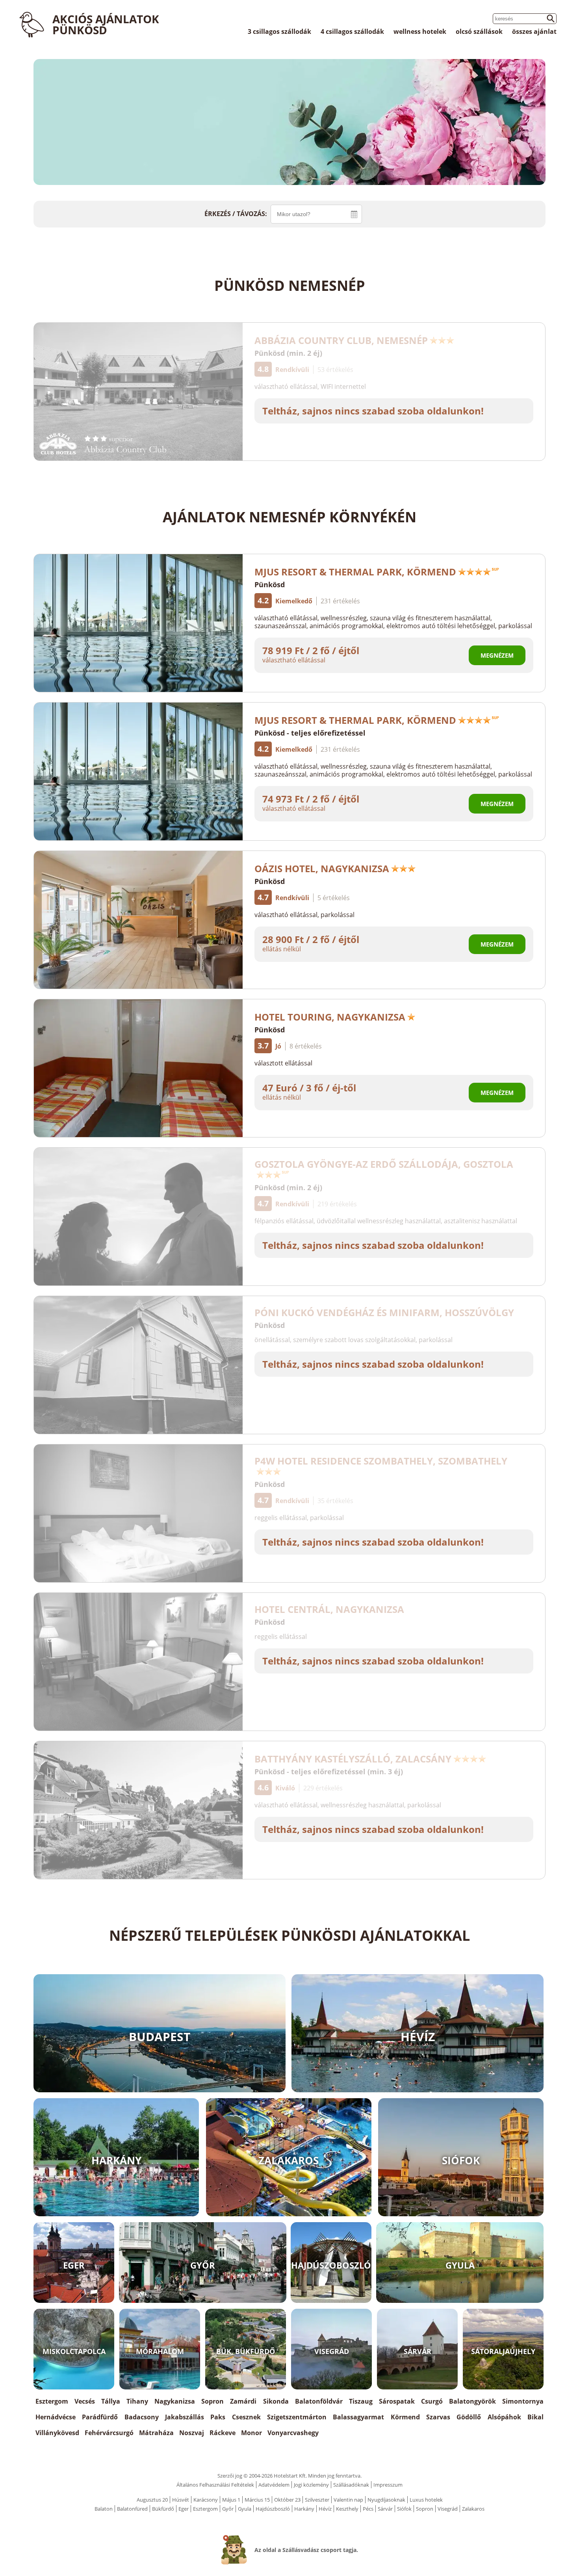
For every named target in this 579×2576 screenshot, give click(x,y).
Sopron (212, 2401)
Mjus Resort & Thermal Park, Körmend (355, 572)
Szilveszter (317, 2500)
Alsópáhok (504, 2417)
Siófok (404, 2509)
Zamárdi (243, 2401)
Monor (251, 2433)
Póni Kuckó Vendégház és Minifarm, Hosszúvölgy (384, 1312)
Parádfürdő (100, 2417)
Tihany (137, 2401)
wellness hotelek (420, 31)
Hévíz (325, 2509)
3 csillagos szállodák (279, 31)
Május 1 (231, 2500)
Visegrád (448, 2509)
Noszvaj (192, 2433)
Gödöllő (469, 2417)
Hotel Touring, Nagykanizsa (330, 1017)
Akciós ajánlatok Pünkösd (106, 24)
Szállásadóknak (351, 2485)
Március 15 (257, 2500)
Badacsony (142, 2417)
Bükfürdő (163, 2509)
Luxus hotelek (426, 2500)
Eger (184, 2509)
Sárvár (385, 2509)
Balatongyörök (472, 2401)
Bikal (535, 2417)
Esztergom (52, 2401)
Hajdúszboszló (273, 2509)
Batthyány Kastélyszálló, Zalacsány (353, 1759)
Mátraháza (156, 2433)
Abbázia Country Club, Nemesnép (341, 340)
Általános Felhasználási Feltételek (215, 2485)
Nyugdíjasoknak (386, 2500)
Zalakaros (473, 2509)
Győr (228, 2509)
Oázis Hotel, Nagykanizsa (322, 868)
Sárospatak (397, 2401)
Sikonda (276, 2401)
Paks (218, 2417)
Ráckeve (223, 2433)
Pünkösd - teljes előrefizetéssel (310, 733)
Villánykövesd (57, 2433)
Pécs (368, 2509)
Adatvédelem (274, 2485)
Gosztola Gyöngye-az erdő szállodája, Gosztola (384, 1164)
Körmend (405, 2417)
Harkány (304, 2509)
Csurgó (432, 2401)
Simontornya (523, 2401)
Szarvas (438, 2417)
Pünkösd (270, 584)
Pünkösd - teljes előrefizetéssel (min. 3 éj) (329, 1772)
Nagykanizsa (175, 2401)
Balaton (104, 2509)
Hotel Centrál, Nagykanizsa (329, 1609)
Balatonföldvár (319, 2401)
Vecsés (85, 2401)
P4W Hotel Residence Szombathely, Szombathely (381, 1461)
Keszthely (347, 2509)
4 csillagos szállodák (352, 31)
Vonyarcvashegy (293, 2433)
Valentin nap (348, 2500)
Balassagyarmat (358, 2417)
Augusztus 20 (152, 2500)
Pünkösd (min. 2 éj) (288, 353)
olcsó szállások (479, 31)
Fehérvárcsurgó (109, 2433)
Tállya (111, 2401)
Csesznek (246, 2417)
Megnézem (497, 655)
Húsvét (181, 2500)
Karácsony (206, 2500)
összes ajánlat (534, 31)
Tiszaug (361, 2401)
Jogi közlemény (311, 2485)
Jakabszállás (185, 2417)
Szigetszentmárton (297, 2417)
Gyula (245, 2509)
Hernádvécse (56, 2417)
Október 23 (287, 2500)
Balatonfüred (132, 2509)
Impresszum (388, 2485)
